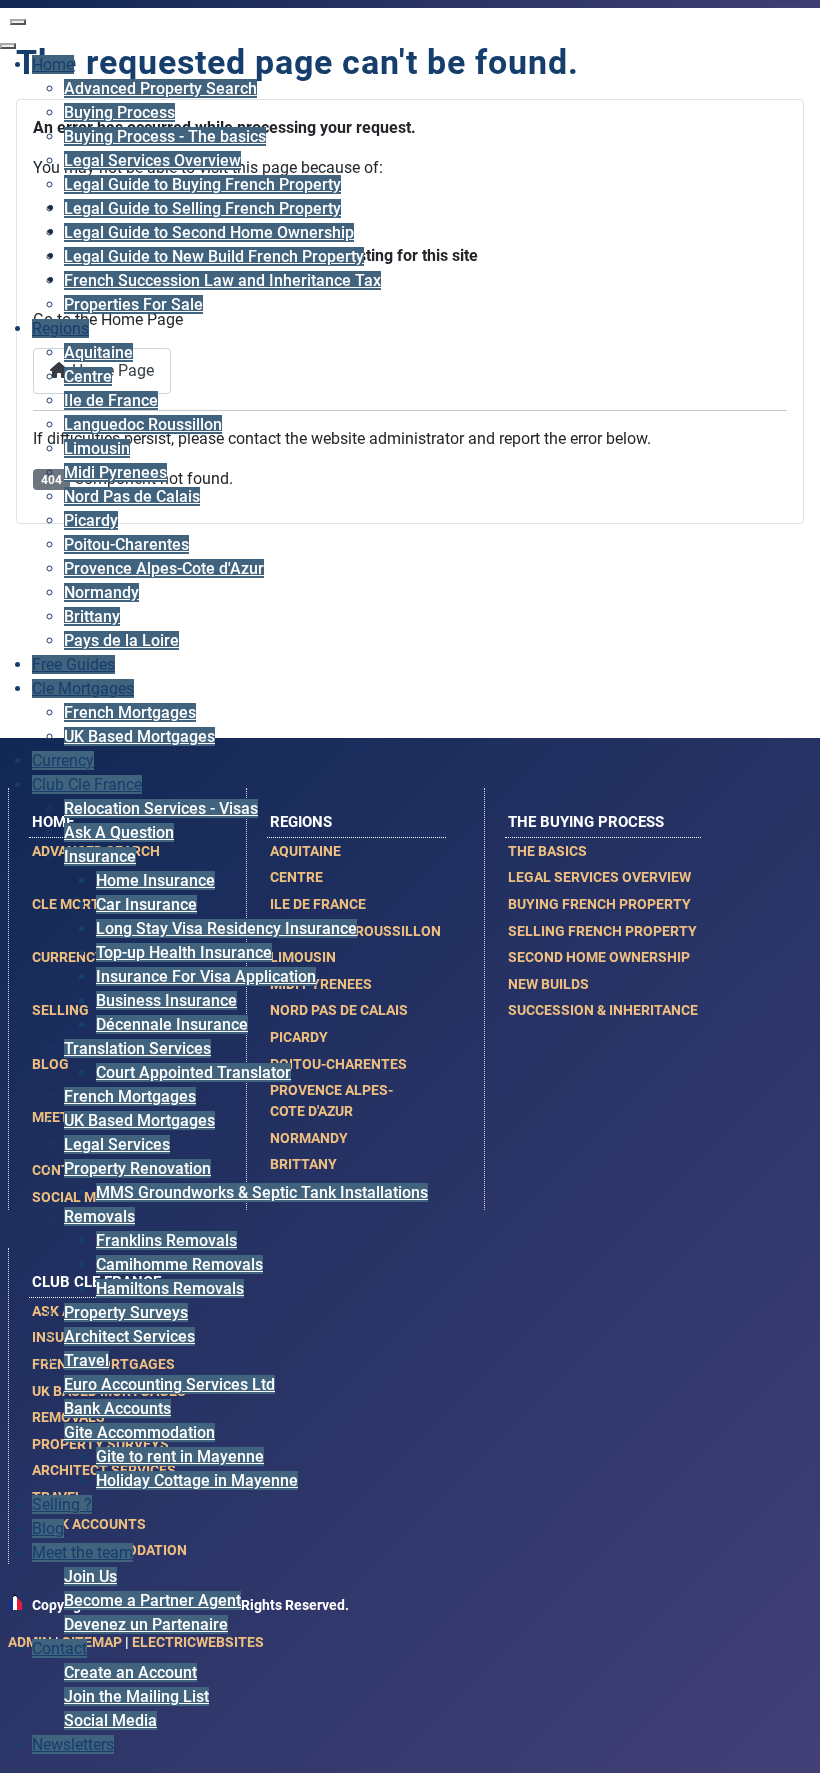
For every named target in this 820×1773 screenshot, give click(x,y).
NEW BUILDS (548, 984)
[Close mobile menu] (8, 46)
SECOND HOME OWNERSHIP (599, 957)
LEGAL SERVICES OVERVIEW (599, 877)
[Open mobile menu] (18, 22)
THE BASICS (547, 851)
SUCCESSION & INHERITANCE (603, 1010)
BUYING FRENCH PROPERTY (599, 904)
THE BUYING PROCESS (586, 822)
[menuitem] (53, 64)
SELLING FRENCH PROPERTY (602, 931)
